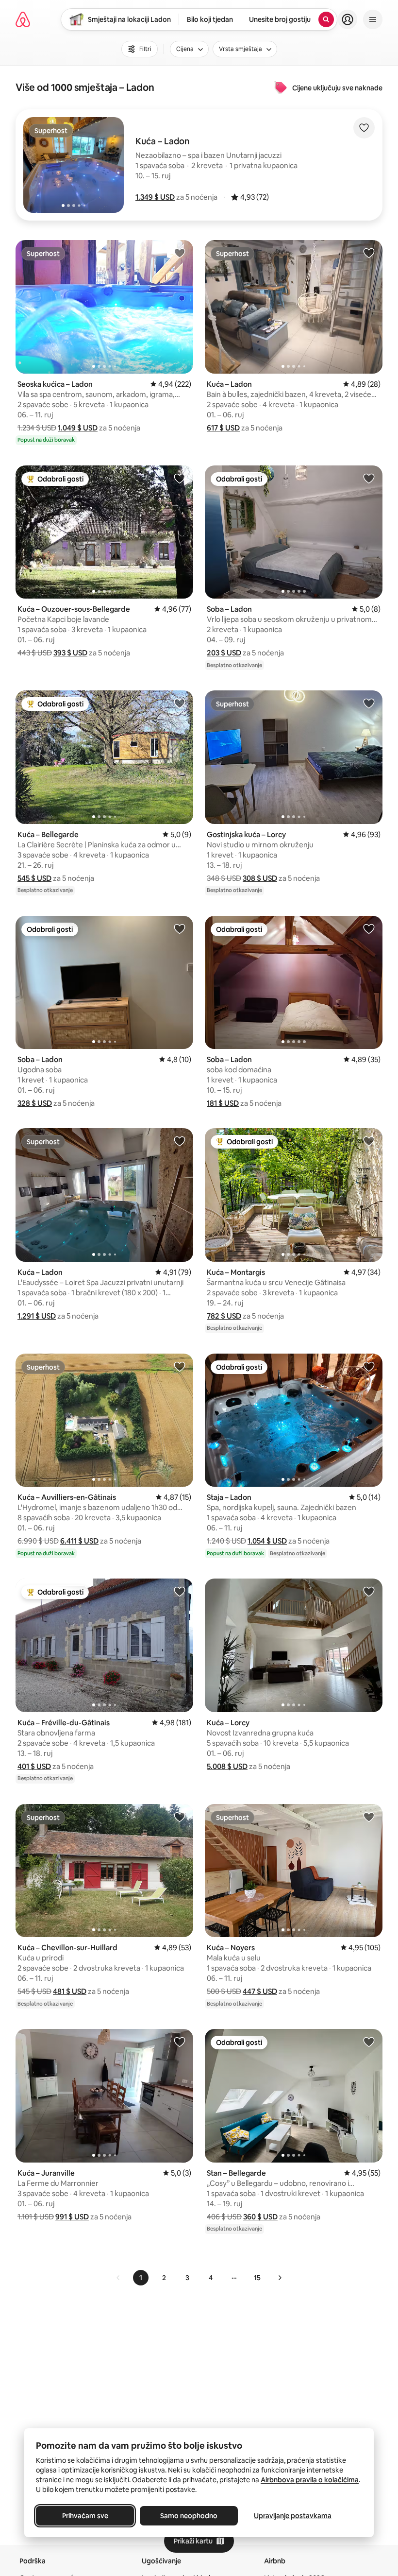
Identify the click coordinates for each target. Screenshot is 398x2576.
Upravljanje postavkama (293, 2516)
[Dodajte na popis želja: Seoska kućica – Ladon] (180, 253)
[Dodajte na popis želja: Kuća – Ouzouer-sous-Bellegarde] (180, 478)
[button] (155, 197)
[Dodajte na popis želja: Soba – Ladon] (369, 478)
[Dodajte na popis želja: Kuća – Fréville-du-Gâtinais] (180, 1591)
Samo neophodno (189, 2516)
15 (257, 2278)
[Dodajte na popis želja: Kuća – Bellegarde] (180, 703)
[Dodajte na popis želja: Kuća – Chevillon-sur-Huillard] (180, 1817)
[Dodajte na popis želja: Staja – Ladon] (369, 1366)
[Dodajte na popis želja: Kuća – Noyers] (369, 1817)
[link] (118, 2278)
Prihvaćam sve (85, 2516)
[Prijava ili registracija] (348, 19)
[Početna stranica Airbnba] (23, 19)
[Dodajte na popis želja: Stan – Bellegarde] (369, 2042)
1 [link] (141, 2278)
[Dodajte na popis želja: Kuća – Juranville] (180, 2042)
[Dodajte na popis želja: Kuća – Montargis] (369, 1141)
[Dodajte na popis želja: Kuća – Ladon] (369, 253)
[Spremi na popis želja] (364, 128)
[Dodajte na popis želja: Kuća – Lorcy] (369, 1591)
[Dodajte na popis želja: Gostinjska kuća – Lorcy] (369, 703)
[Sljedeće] (280, 2278)
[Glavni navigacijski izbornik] (373, 19)
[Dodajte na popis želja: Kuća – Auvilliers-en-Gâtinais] (180, 1366)
